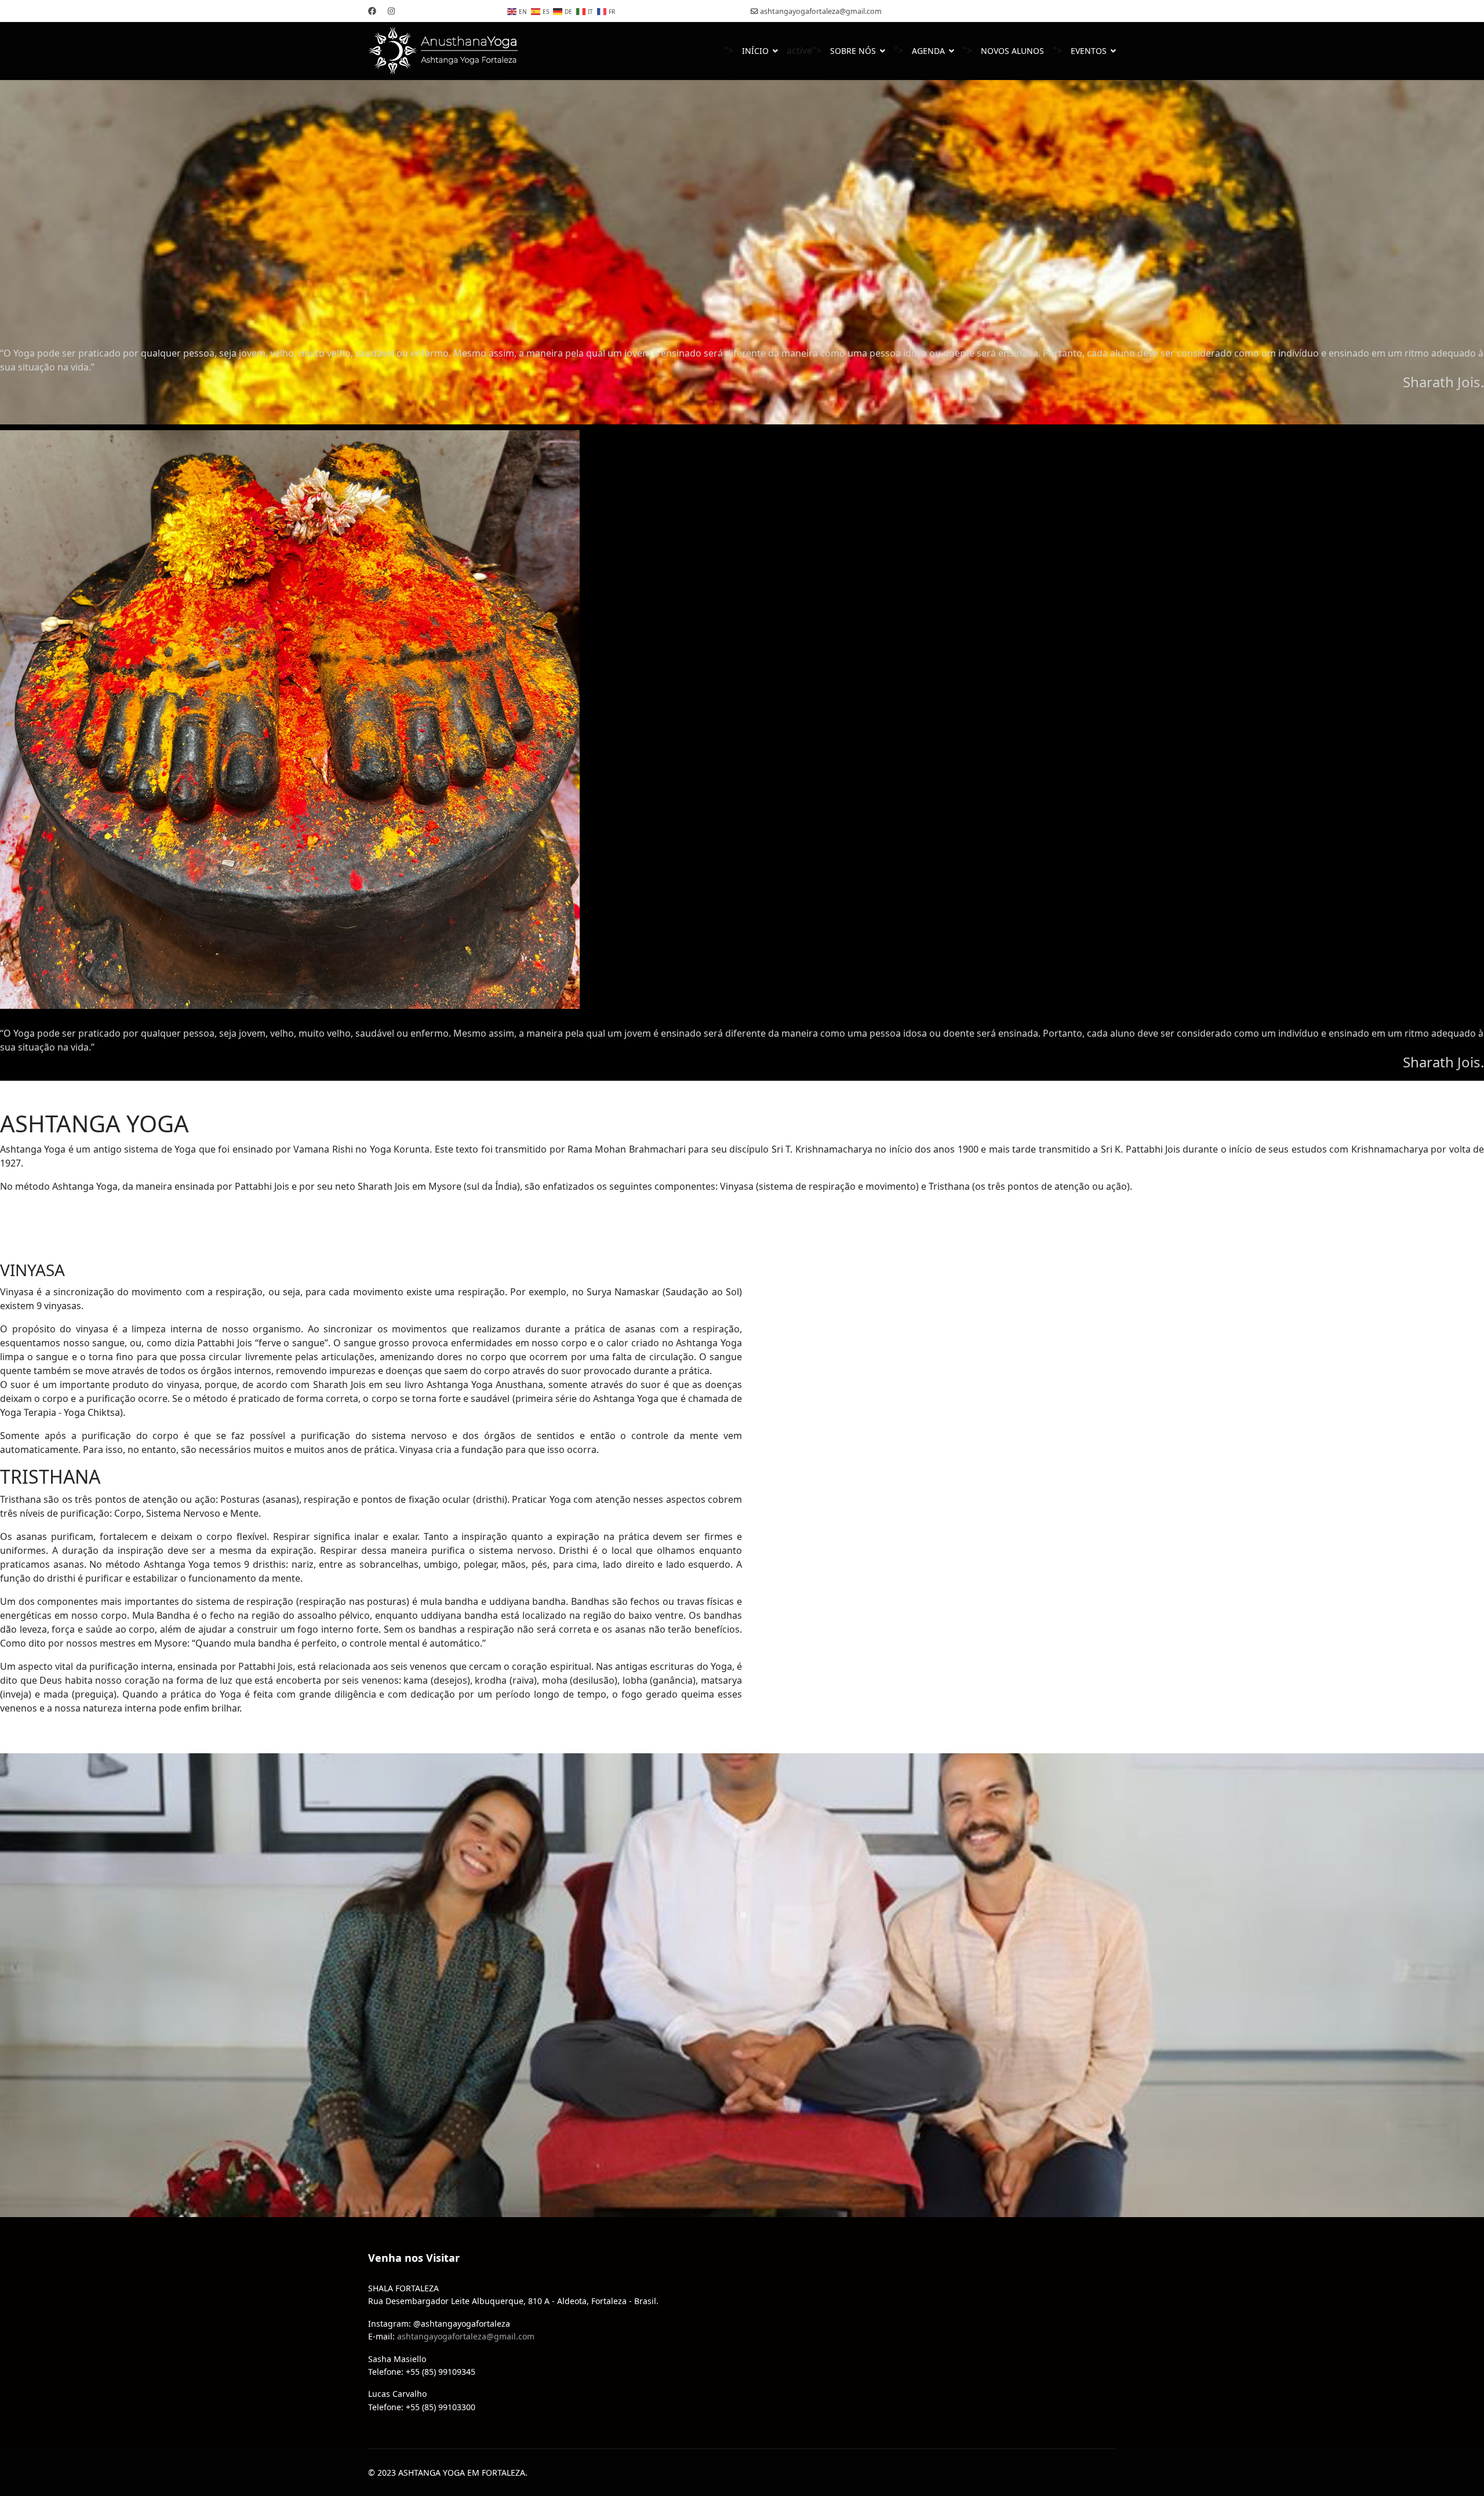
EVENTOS (1089, 51)
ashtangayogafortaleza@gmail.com (821, 11)
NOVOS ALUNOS (1012, 51)
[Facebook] (372, 11)
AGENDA (928, 51)
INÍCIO (755, 51)
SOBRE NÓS (853, 51)
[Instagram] (391, 11)
